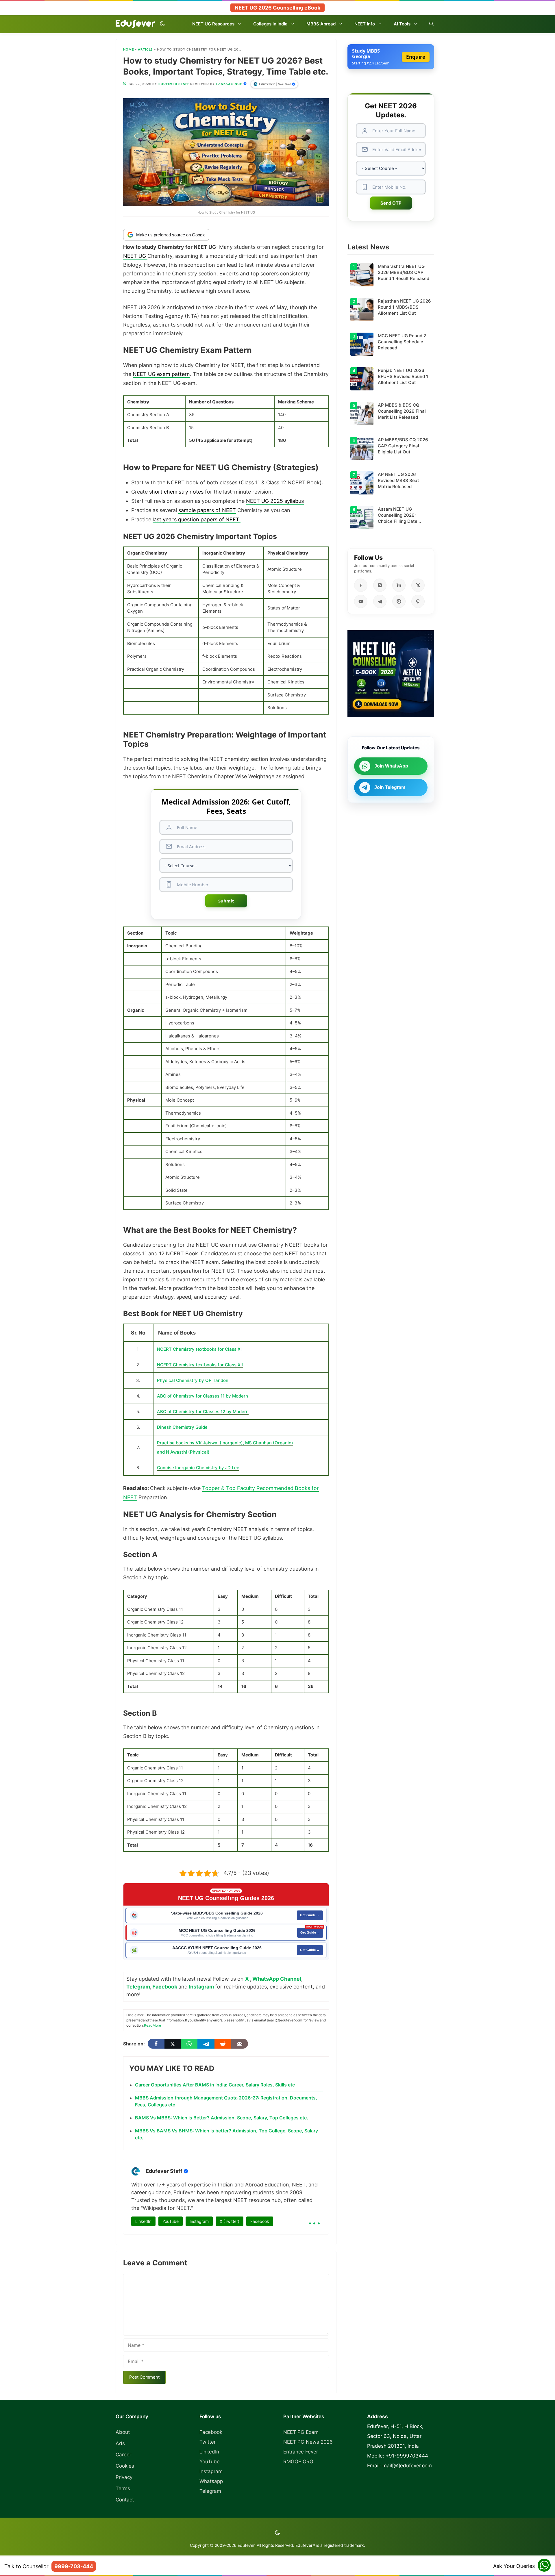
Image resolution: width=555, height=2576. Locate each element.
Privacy (124, 2477)
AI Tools (402, 24)
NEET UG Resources (213, 24)
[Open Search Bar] (431, 24)
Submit (226, 901)
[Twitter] (173, 2044)
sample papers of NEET (207, 510)
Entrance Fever (301, 2452)
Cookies (125, 2466)
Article (145, 49)
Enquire (416, 57)
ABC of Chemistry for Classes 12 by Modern (203, 1412)
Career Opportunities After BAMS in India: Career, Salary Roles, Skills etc (215, 2085)
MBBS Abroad (321, 24)
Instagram (201, 1987)
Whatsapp (211, 2481)
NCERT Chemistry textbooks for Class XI (199, 1349)
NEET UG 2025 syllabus (275, 501)
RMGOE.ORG (298, 2462)
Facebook (165, 1987)
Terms (123, 2488)
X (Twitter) (230, 2221)
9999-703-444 (74, 2566)
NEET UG (135, 256)
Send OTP (391, 203)
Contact (125, 2500)
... (314, 2219)
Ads (120, 2443)
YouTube (171, 2221)
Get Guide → (310, 1915)
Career (123, 2455)
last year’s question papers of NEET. (197, 519)
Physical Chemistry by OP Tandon (193, 1380)
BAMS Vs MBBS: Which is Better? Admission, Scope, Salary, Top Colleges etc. (222, 2118)
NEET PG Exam (301, 2432)
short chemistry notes (176, 492)
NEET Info (365, 24)
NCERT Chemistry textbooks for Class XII (200, 1365)
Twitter (208, 2442)
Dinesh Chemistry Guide (182, 1427)
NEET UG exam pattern (161, 374)
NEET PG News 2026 (308, 2442)
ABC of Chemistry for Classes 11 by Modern (202, 1396)
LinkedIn (143, 2221)
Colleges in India (270, 24)
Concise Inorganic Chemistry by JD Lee (198, 1468)
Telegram (138, 1987)
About (123, 2432)
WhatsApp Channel (277, 1979)
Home (129, 49)
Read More (152, 2025)
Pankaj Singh (229, 84)
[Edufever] (137, 24)
